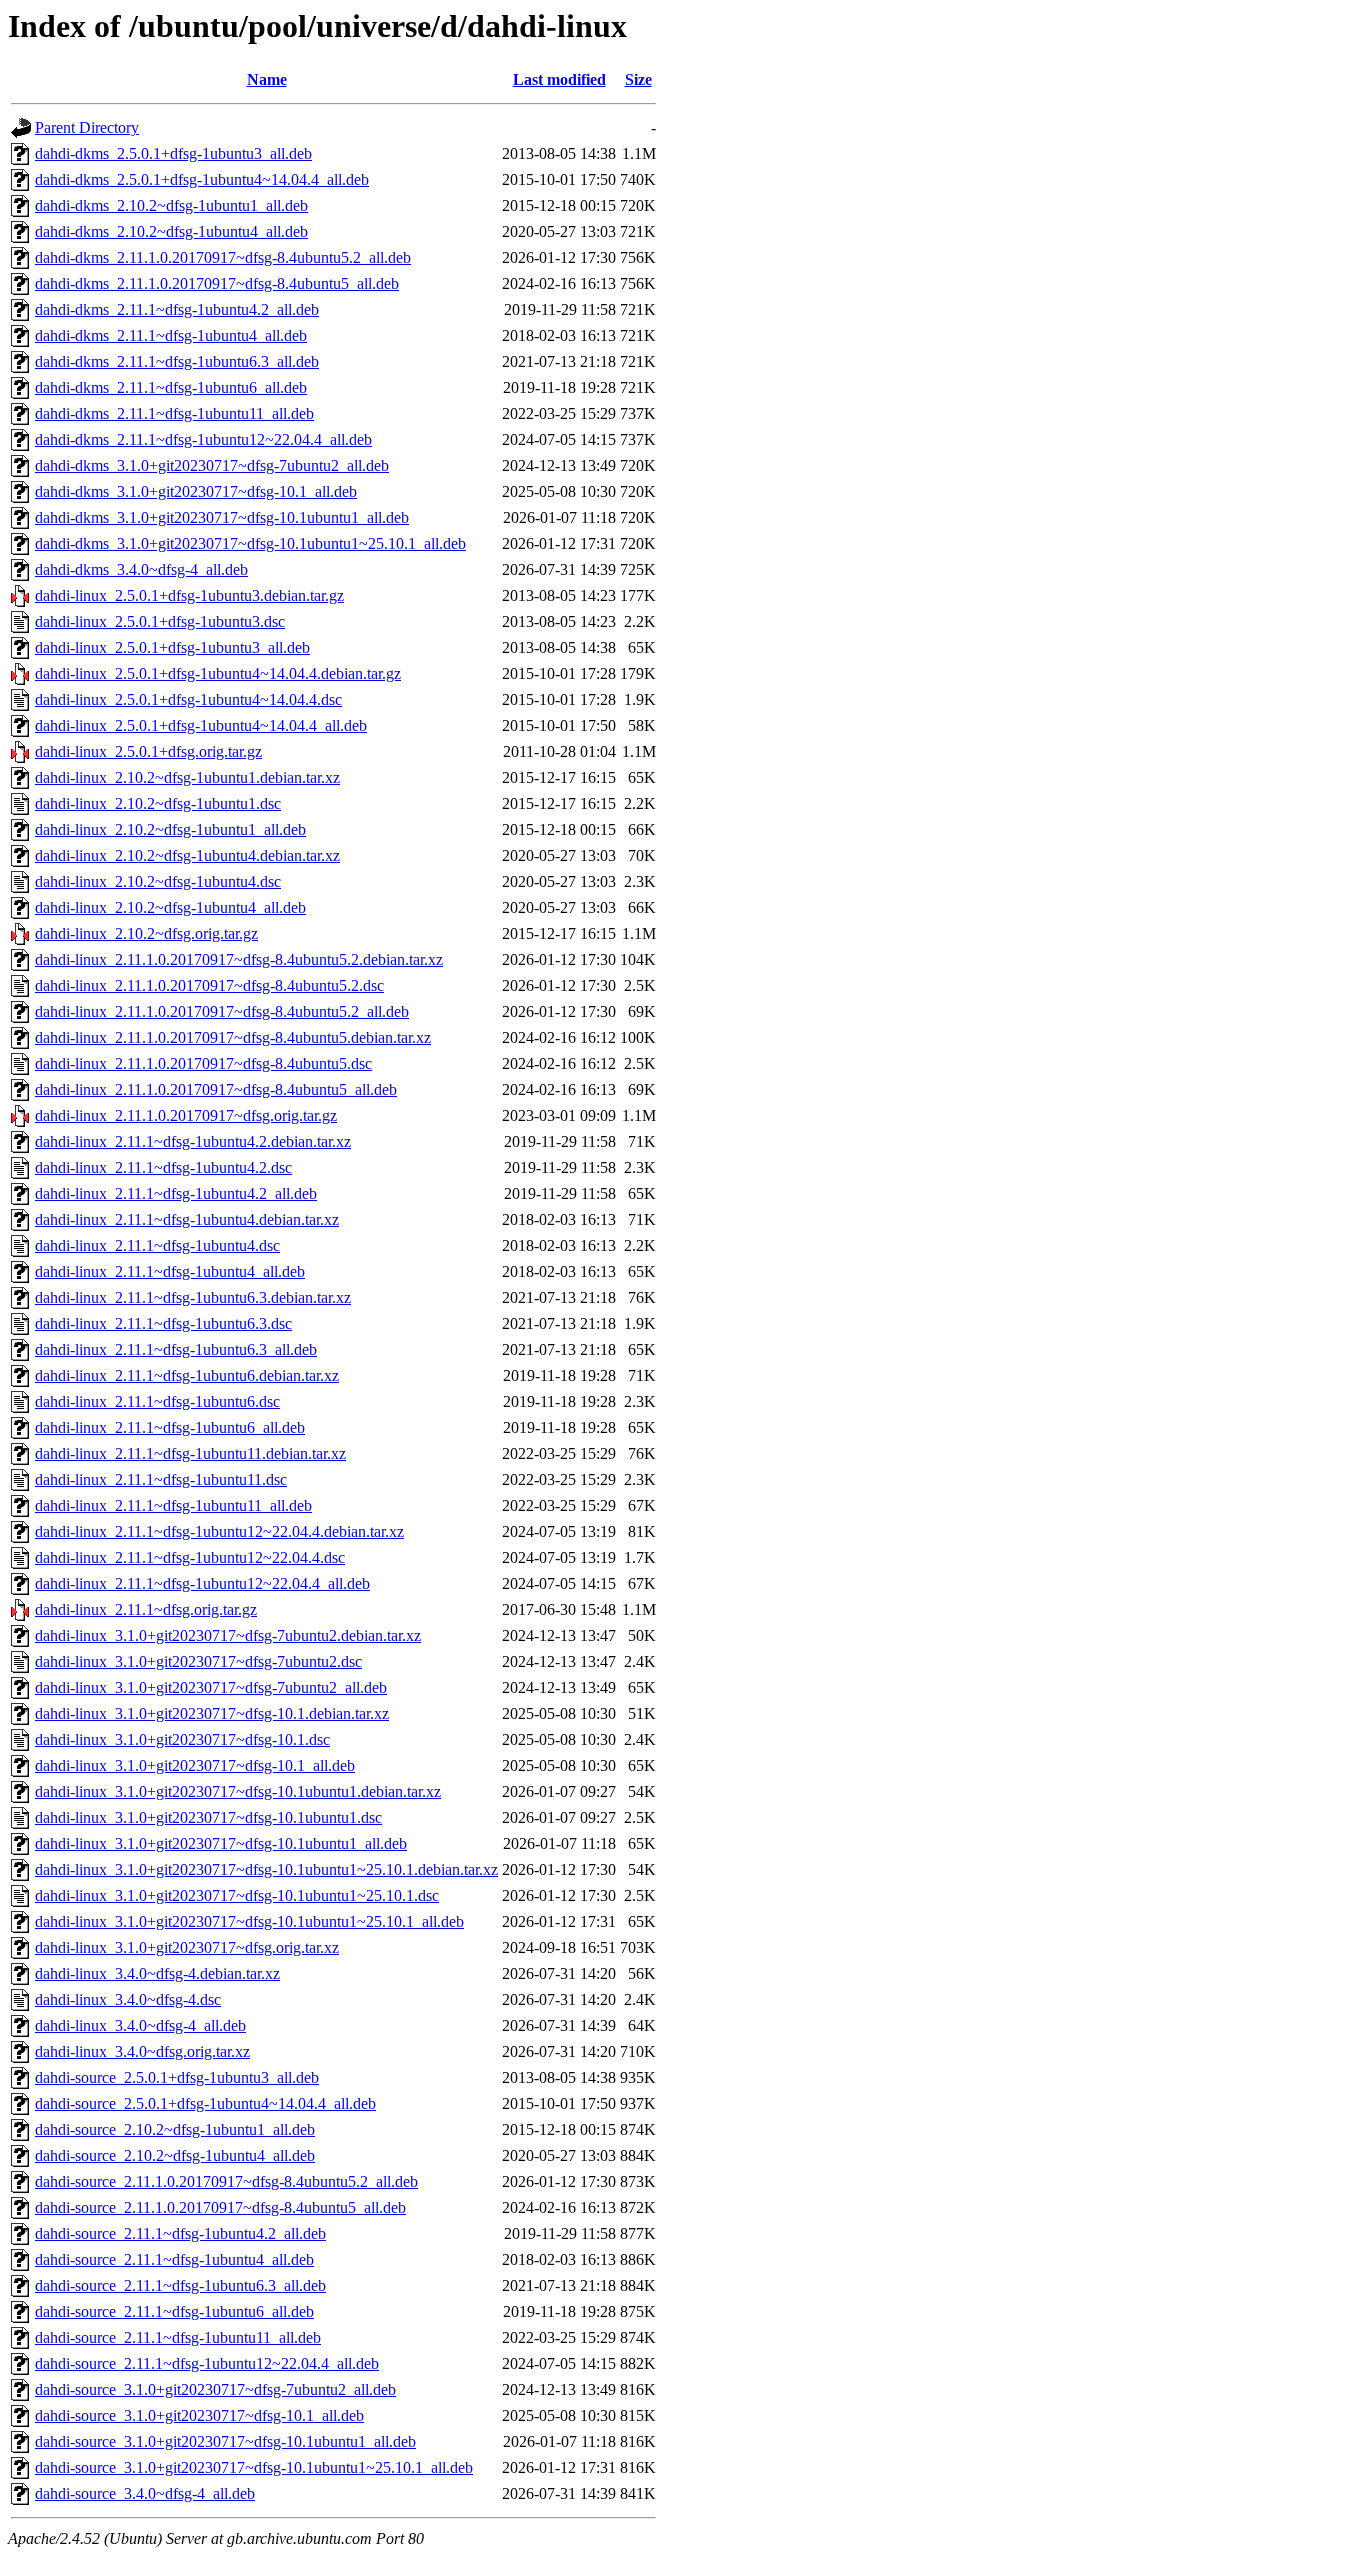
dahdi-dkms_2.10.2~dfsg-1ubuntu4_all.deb (171, 231)
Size (638, 79)
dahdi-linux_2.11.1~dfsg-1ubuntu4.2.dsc (163, 1167)
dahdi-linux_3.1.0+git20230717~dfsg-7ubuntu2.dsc (198, 1661)
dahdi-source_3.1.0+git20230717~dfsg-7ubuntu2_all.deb (215, 2389)
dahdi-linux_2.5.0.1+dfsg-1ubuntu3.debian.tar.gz (189, 595)
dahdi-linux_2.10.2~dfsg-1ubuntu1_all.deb (170, 829)
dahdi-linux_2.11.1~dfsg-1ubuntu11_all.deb (173, 1505)
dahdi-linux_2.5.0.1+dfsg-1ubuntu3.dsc (160, 621)
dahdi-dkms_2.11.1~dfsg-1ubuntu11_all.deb (174, 413)
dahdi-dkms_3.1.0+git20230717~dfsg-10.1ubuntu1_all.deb (222, 517)
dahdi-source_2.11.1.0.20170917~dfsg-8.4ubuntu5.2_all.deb (226, 2181)
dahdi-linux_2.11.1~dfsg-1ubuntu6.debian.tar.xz (187, 1375)
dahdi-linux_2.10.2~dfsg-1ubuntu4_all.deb (170, 907)
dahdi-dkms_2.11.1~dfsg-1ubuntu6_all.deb (171, 387)
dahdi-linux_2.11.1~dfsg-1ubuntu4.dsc (157, 1245)
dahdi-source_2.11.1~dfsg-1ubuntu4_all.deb (174, 2259)
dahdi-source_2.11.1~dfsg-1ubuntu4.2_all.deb (180, 2233)
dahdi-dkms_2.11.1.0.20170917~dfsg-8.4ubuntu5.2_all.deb (223, 257)
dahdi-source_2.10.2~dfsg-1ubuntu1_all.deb (175, 2129)
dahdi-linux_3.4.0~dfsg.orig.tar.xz (142, 2051)
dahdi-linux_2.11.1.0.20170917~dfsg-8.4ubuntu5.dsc (203, 1063)
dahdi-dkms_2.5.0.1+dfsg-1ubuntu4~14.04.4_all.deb (202, 179)
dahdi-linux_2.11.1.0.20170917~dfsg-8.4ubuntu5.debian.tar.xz (233, 1037)
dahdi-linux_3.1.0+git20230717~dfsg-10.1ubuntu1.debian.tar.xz (238, 1791)
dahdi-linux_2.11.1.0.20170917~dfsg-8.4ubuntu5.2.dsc (209, 985)
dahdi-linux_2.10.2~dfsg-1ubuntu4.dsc (158, 881)
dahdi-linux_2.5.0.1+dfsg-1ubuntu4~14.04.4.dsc (188, 699)
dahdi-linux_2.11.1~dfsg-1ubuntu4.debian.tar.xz (187, 1219)
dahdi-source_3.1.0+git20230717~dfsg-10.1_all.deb (199, 2415)
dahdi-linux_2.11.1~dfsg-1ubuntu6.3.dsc (163, 1323)
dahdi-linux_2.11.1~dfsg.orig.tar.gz (146, 1609)
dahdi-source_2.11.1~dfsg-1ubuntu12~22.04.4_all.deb (207, 2363)
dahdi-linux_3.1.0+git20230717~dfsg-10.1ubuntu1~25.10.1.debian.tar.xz (266, 1869)
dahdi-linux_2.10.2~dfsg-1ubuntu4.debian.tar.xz (187, 855)
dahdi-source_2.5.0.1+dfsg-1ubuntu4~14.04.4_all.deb (205, 2103)
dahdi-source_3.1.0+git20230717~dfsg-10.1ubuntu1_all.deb (225, 2441)
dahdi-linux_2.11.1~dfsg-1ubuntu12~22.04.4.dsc (190, 1557)
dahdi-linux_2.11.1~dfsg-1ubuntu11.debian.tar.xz (190, 1453)
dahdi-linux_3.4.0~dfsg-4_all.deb (140, 2025)
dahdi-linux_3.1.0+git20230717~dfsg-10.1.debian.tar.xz (212, 1713)
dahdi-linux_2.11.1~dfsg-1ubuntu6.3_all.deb (176, 1349)
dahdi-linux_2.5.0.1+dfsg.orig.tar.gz (148, 751)
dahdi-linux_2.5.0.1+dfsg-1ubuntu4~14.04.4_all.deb (201, 725)
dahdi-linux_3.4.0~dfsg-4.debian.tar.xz (157, 1973)
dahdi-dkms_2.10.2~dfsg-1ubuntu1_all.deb (171, 205)
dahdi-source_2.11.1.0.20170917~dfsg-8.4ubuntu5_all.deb (220, 2207)
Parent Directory (87, 127)
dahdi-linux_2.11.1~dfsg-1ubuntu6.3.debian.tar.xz (193, 1297)
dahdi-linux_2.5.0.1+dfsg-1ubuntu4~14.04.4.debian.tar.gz (218, 673)
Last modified (559, 79)
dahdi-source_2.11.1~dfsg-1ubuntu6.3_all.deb (180, 2285)
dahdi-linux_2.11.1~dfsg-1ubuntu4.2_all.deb (176, 1193)
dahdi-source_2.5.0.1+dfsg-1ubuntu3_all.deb (177, 2077)
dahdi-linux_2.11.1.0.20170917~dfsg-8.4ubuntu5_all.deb (216, 1089)
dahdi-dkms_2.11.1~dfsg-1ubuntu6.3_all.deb (177, 361)
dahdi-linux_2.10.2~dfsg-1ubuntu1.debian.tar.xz (187, 777)
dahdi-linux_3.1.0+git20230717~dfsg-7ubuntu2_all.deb (211, 1687)
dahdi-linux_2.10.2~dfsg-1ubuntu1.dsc (158, 803)
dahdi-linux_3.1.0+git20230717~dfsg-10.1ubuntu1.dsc (208, 1817)
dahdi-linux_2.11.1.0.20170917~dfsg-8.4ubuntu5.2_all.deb (222, 1011)
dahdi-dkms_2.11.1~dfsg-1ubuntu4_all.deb (171, 335)
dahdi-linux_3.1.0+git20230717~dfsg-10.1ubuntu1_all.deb (221, 1843)
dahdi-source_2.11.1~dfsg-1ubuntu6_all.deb (174, 2311)
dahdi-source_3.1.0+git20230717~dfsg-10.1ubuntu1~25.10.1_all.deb (254, 2467)
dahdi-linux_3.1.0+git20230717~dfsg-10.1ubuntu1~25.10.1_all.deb (249, 1921)
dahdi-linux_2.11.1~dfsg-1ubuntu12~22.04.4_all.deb (202, 1583)
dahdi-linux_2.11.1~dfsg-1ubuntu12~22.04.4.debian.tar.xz (219, 1531)
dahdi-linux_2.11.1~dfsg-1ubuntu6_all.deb (170, 1427)
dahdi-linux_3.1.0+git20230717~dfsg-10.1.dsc (182, 1739)
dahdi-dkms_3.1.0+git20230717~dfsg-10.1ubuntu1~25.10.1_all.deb (250, 543)
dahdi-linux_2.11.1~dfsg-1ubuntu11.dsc (161, 1479)
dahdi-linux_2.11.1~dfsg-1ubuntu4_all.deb (170, 1271)
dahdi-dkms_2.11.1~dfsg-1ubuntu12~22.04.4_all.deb (203, 439)
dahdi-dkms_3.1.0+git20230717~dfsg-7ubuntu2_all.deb (212, 465)
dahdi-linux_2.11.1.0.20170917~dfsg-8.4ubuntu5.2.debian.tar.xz (239, 959)
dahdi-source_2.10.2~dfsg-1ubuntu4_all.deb (175, 2155)
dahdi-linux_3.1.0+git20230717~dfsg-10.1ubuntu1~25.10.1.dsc (237, 1895)
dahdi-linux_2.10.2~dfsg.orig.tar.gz (146, 933)
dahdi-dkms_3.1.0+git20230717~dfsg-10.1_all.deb (196, 491)
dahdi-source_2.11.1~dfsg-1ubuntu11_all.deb (178, 2337)
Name (267, 79)
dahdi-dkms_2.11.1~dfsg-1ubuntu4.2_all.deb (177, 309)
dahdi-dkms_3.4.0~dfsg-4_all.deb (141, 569)
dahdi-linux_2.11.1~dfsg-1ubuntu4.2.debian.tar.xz (193, 1141)
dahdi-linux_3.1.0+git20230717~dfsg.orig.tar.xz (187, 1947)
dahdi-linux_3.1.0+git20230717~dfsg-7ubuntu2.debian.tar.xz (228, 1635)
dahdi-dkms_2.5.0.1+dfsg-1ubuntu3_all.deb (173, 153)
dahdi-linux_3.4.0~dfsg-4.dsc (128, 1999)
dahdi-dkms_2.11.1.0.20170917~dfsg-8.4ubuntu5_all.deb (217, 283)
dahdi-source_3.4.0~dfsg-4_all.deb (145, 2493)
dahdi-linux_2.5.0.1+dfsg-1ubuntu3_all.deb (172, 647)
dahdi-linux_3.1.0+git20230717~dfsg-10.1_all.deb (195, 1765)
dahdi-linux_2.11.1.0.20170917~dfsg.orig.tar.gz (186, 1115)
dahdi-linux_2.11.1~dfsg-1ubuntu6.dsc (157, 1401)
